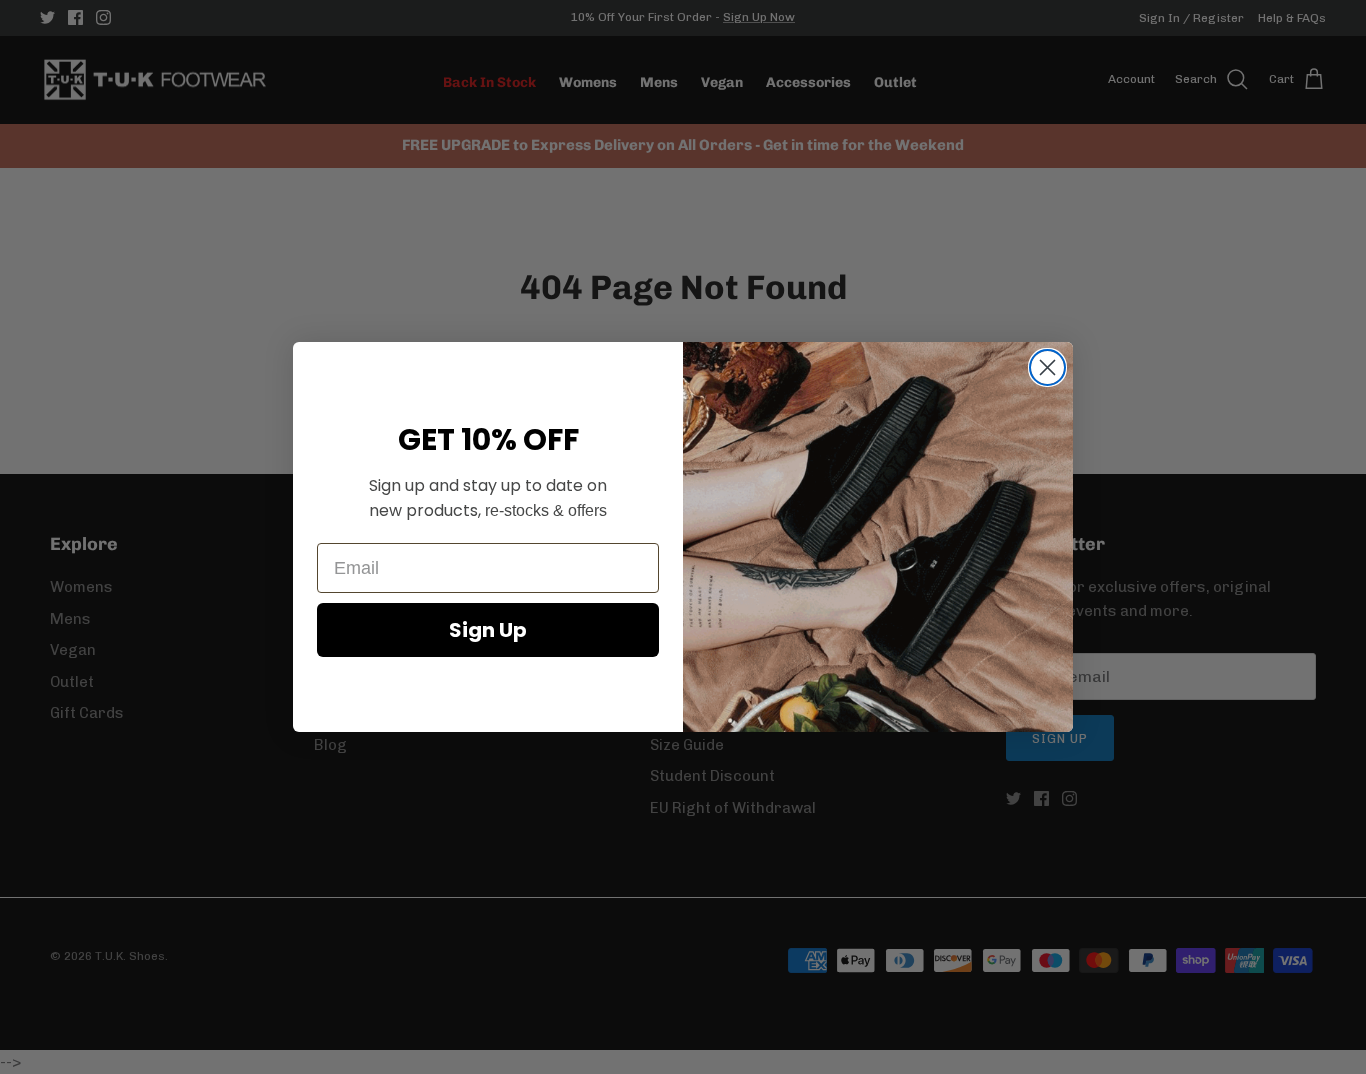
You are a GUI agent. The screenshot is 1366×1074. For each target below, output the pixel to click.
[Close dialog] (1047, 367)
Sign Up (488, 630)
